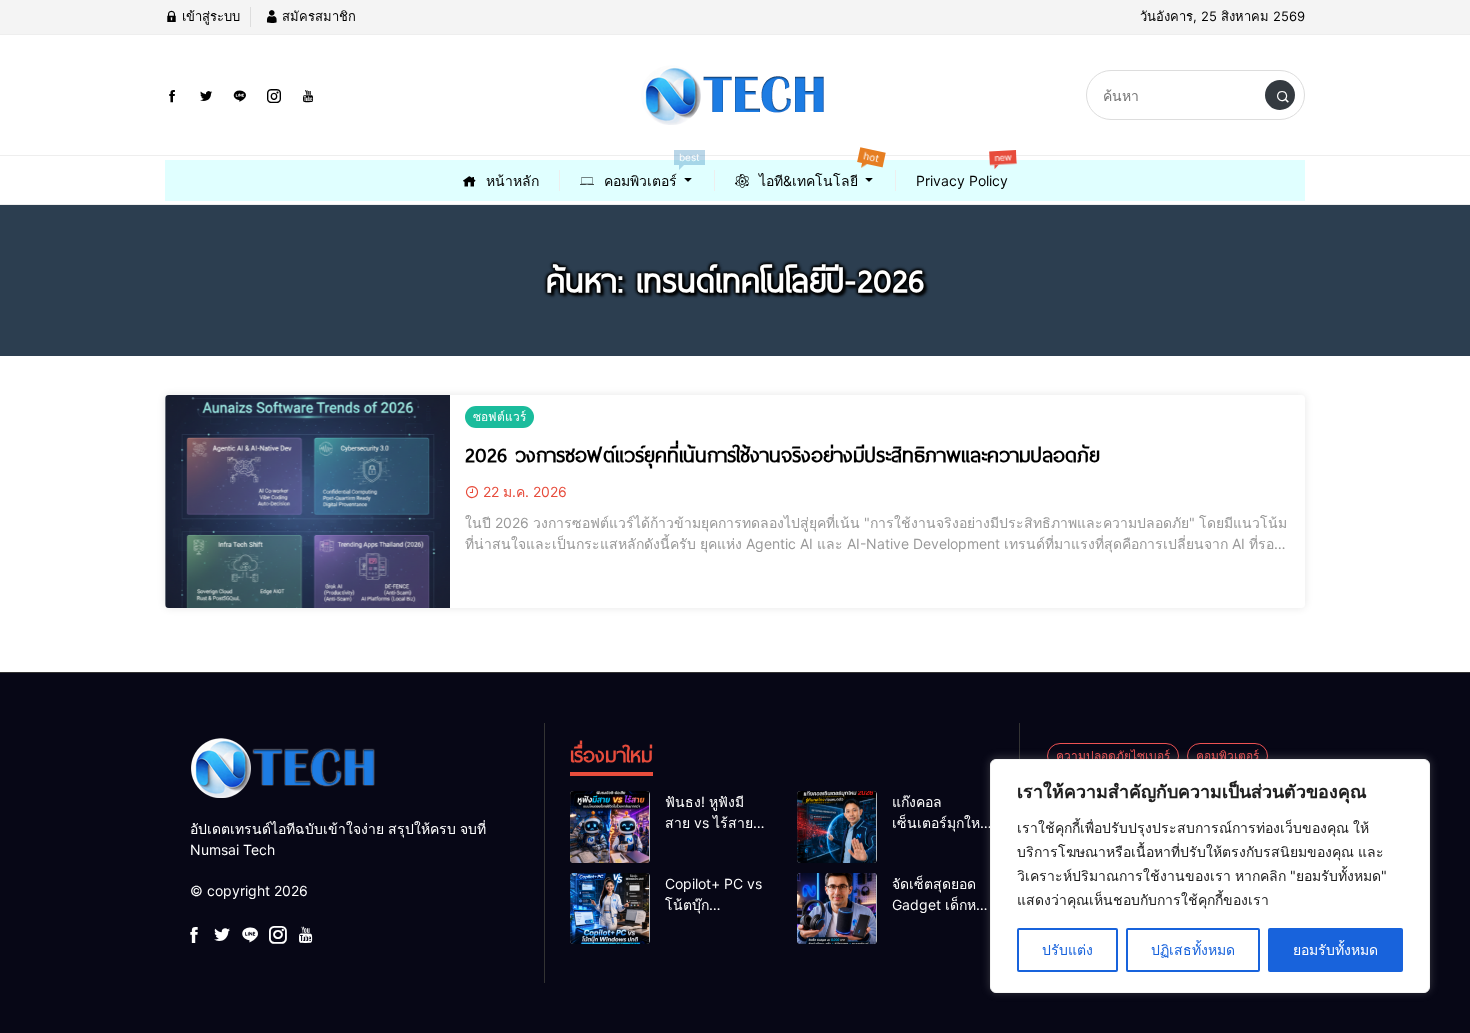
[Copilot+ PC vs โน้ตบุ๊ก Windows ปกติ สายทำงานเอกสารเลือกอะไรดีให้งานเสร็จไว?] (610, 909)
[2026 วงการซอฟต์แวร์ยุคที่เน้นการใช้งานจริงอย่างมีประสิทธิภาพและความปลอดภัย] (307, 502)
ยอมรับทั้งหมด (1335, 949)
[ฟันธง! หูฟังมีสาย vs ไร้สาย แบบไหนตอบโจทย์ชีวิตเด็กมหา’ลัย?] (610, 827)
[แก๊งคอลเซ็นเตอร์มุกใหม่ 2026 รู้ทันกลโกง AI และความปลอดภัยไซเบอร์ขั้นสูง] (837, 827)
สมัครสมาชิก (317, 16)
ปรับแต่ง (1067, 949)
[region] (1210, 876)
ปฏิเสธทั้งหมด (1193, 949)
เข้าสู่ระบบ (209, 16)
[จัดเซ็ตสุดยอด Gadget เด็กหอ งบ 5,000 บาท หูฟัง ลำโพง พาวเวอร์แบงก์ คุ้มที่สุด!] (837, 909)
